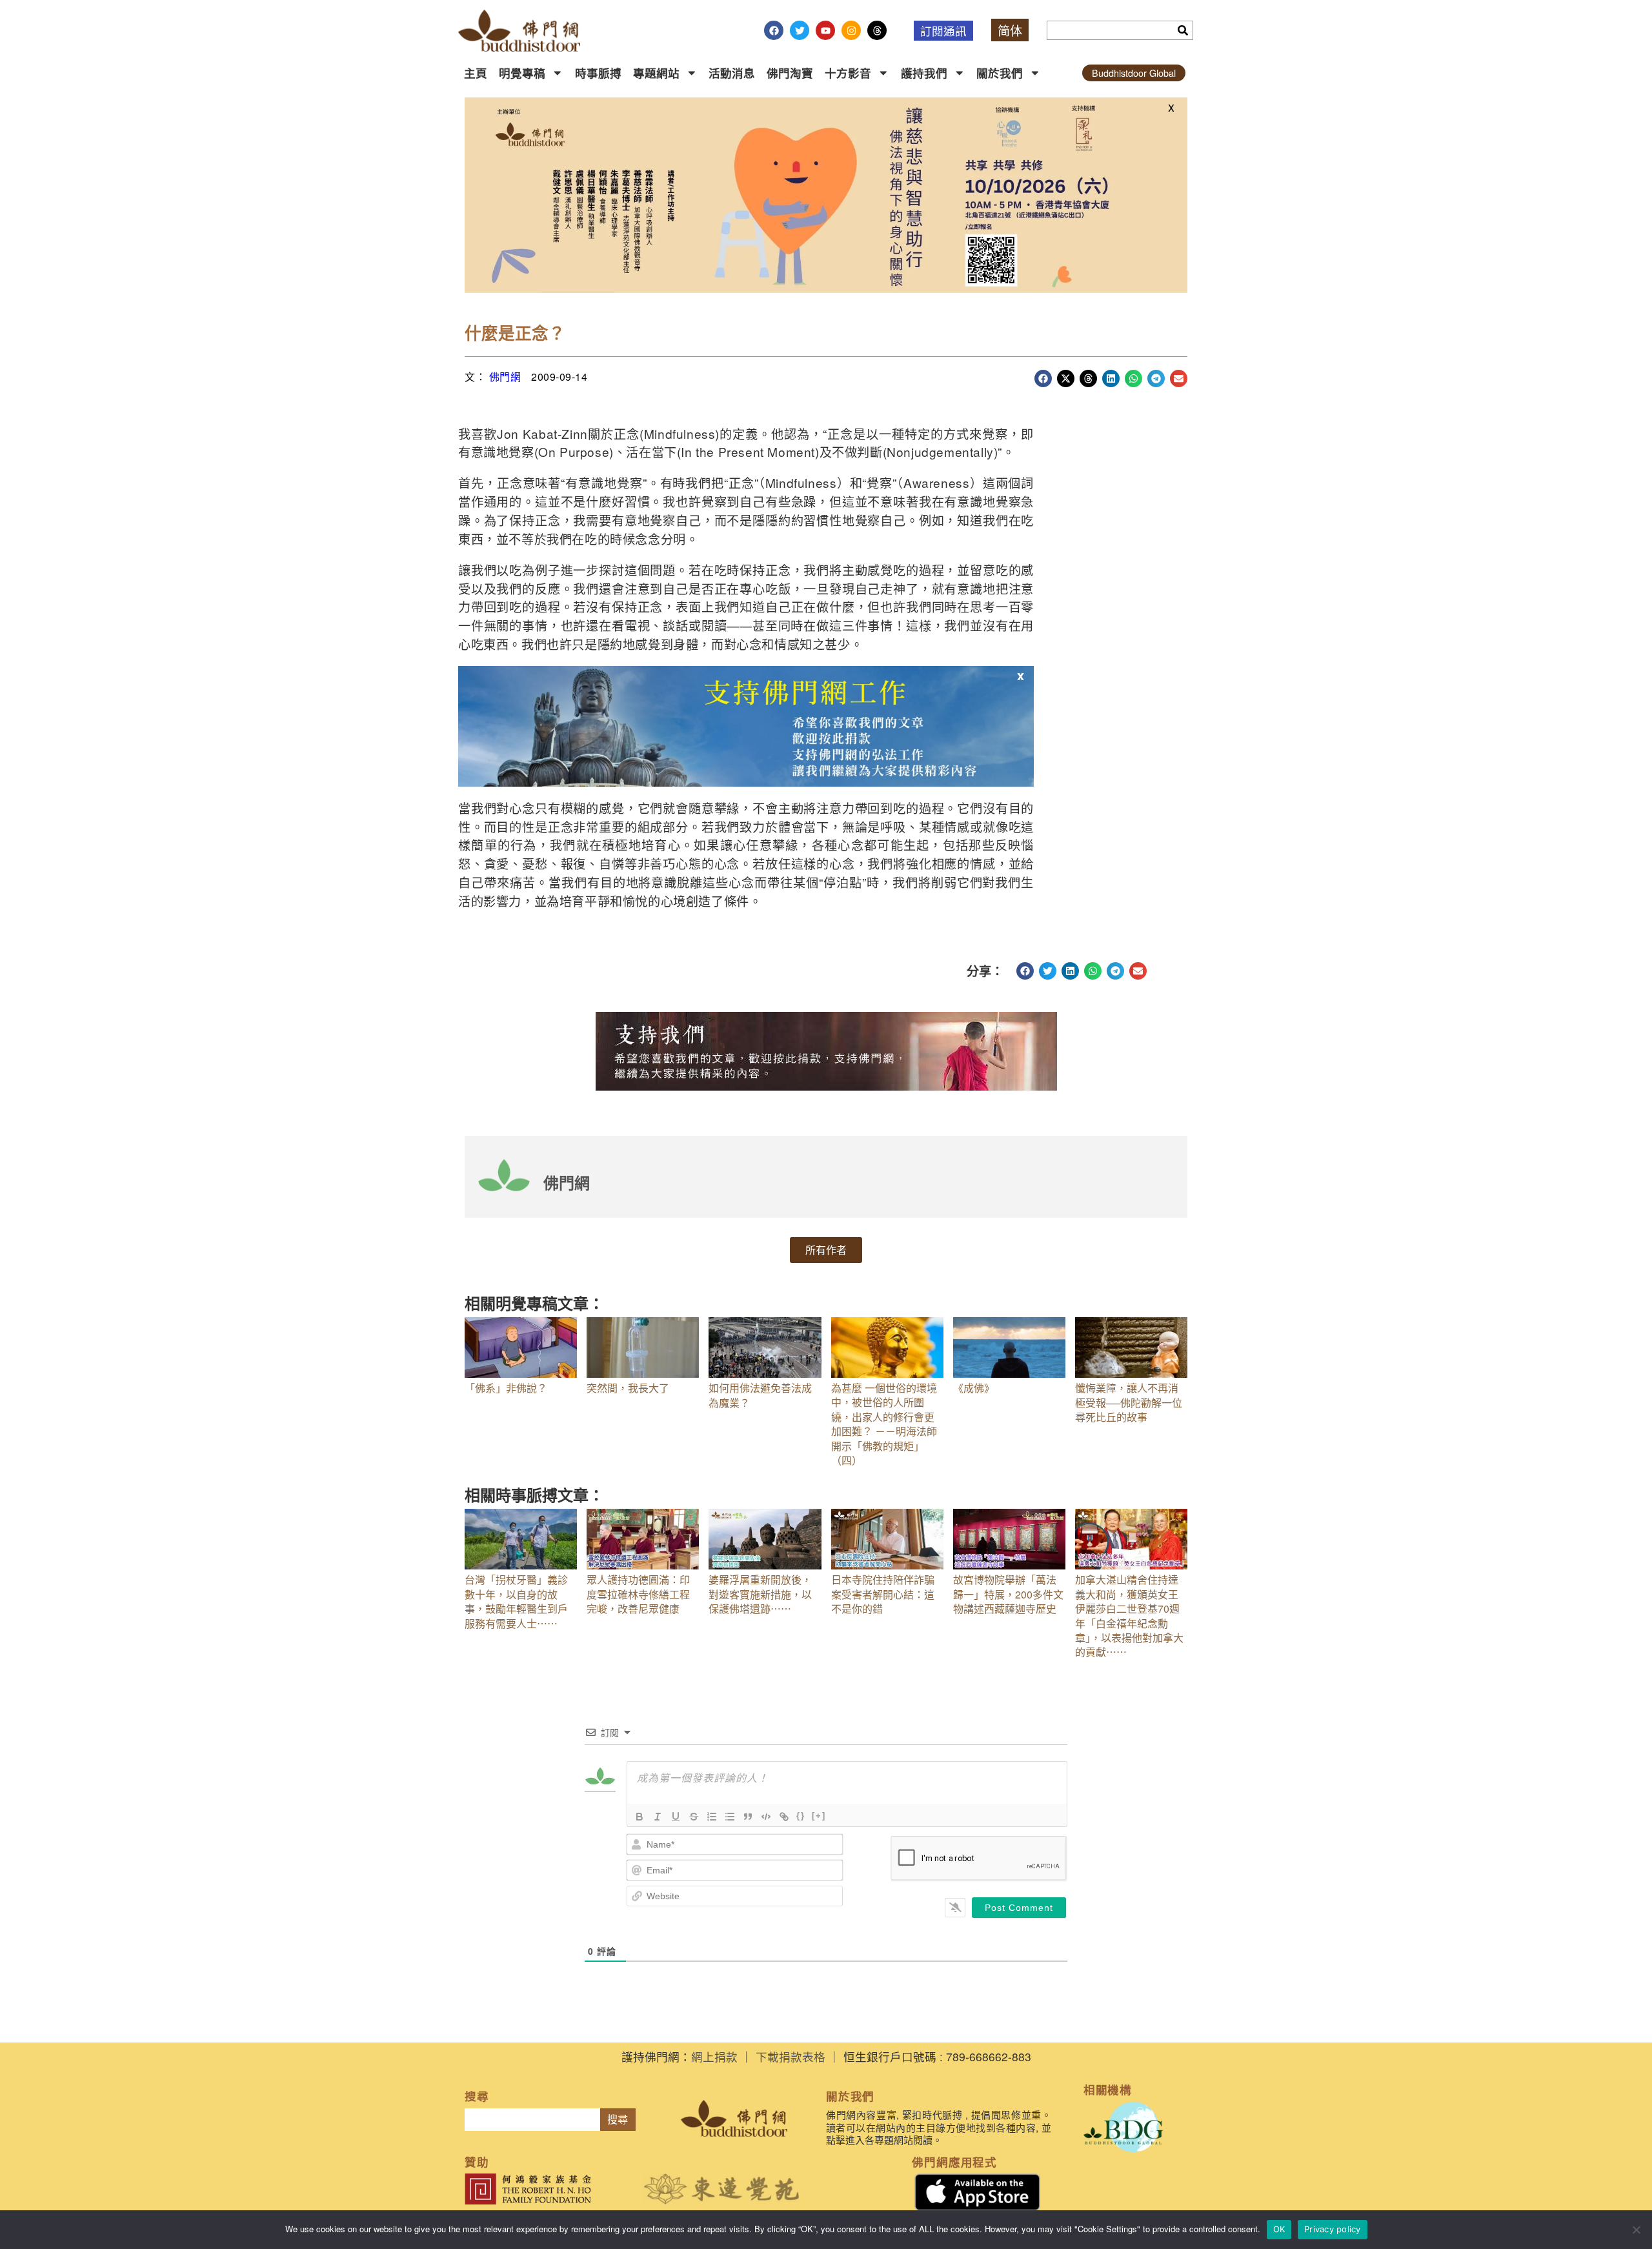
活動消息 (732, 73)
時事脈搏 (598, 73)
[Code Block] (766, 1817)
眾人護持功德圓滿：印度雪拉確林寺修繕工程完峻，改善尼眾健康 (638, 1594)
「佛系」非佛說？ (506, 1388)
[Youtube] (825, 30)
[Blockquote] (748, 1817)
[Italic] (658, 1817)
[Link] (784, 1817)
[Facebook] (774, 30)
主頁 (476, 73)
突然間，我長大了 (628, 1388)
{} (801, 1816)
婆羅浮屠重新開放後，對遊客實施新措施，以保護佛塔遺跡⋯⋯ (760, 1594)
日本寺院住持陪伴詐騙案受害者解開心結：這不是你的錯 (883, 1594)
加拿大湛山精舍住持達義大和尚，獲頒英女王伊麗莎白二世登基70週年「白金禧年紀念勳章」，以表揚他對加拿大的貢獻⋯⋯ (1129, 1616)
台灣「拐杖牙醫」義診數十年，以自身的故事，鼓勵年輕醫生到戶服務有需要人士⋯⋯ (516, 1601)
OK (1279, 2229)
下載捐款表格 (791, 2056)
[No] (1636, 2230)
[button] (1043, 378)
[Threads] (877, 30)
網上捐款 (714, 2056)
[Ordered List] (712, 1817)
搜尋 (618, 2120)
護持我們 (924, 73)
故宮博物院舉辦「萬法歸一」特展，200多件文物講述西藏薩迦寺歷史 (1008, 1594)
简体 (1010, 30)
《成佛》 (974, 1388)
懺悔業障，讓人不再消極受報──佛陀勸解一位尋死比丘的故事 (1129, 1402)
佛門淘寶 (790, 73)
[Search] (1183, 30)
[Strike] (694, 1817)
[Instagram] (851, 30)
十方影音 (848, 73)
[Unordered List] (730, 1817)
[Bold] (640, 1817)
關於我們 (1000, 73)
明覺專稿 (522, 73)
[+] (819, 1816)
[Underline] (676, 1817)
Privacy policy (1333, 2229)
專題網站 (656, 73)
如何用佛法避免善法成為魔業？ (760, 1395)
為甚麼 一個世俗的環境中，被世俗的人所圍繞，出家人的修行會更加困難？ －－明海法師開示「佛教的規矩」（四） (884, 1424)
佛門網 (505, 377)
